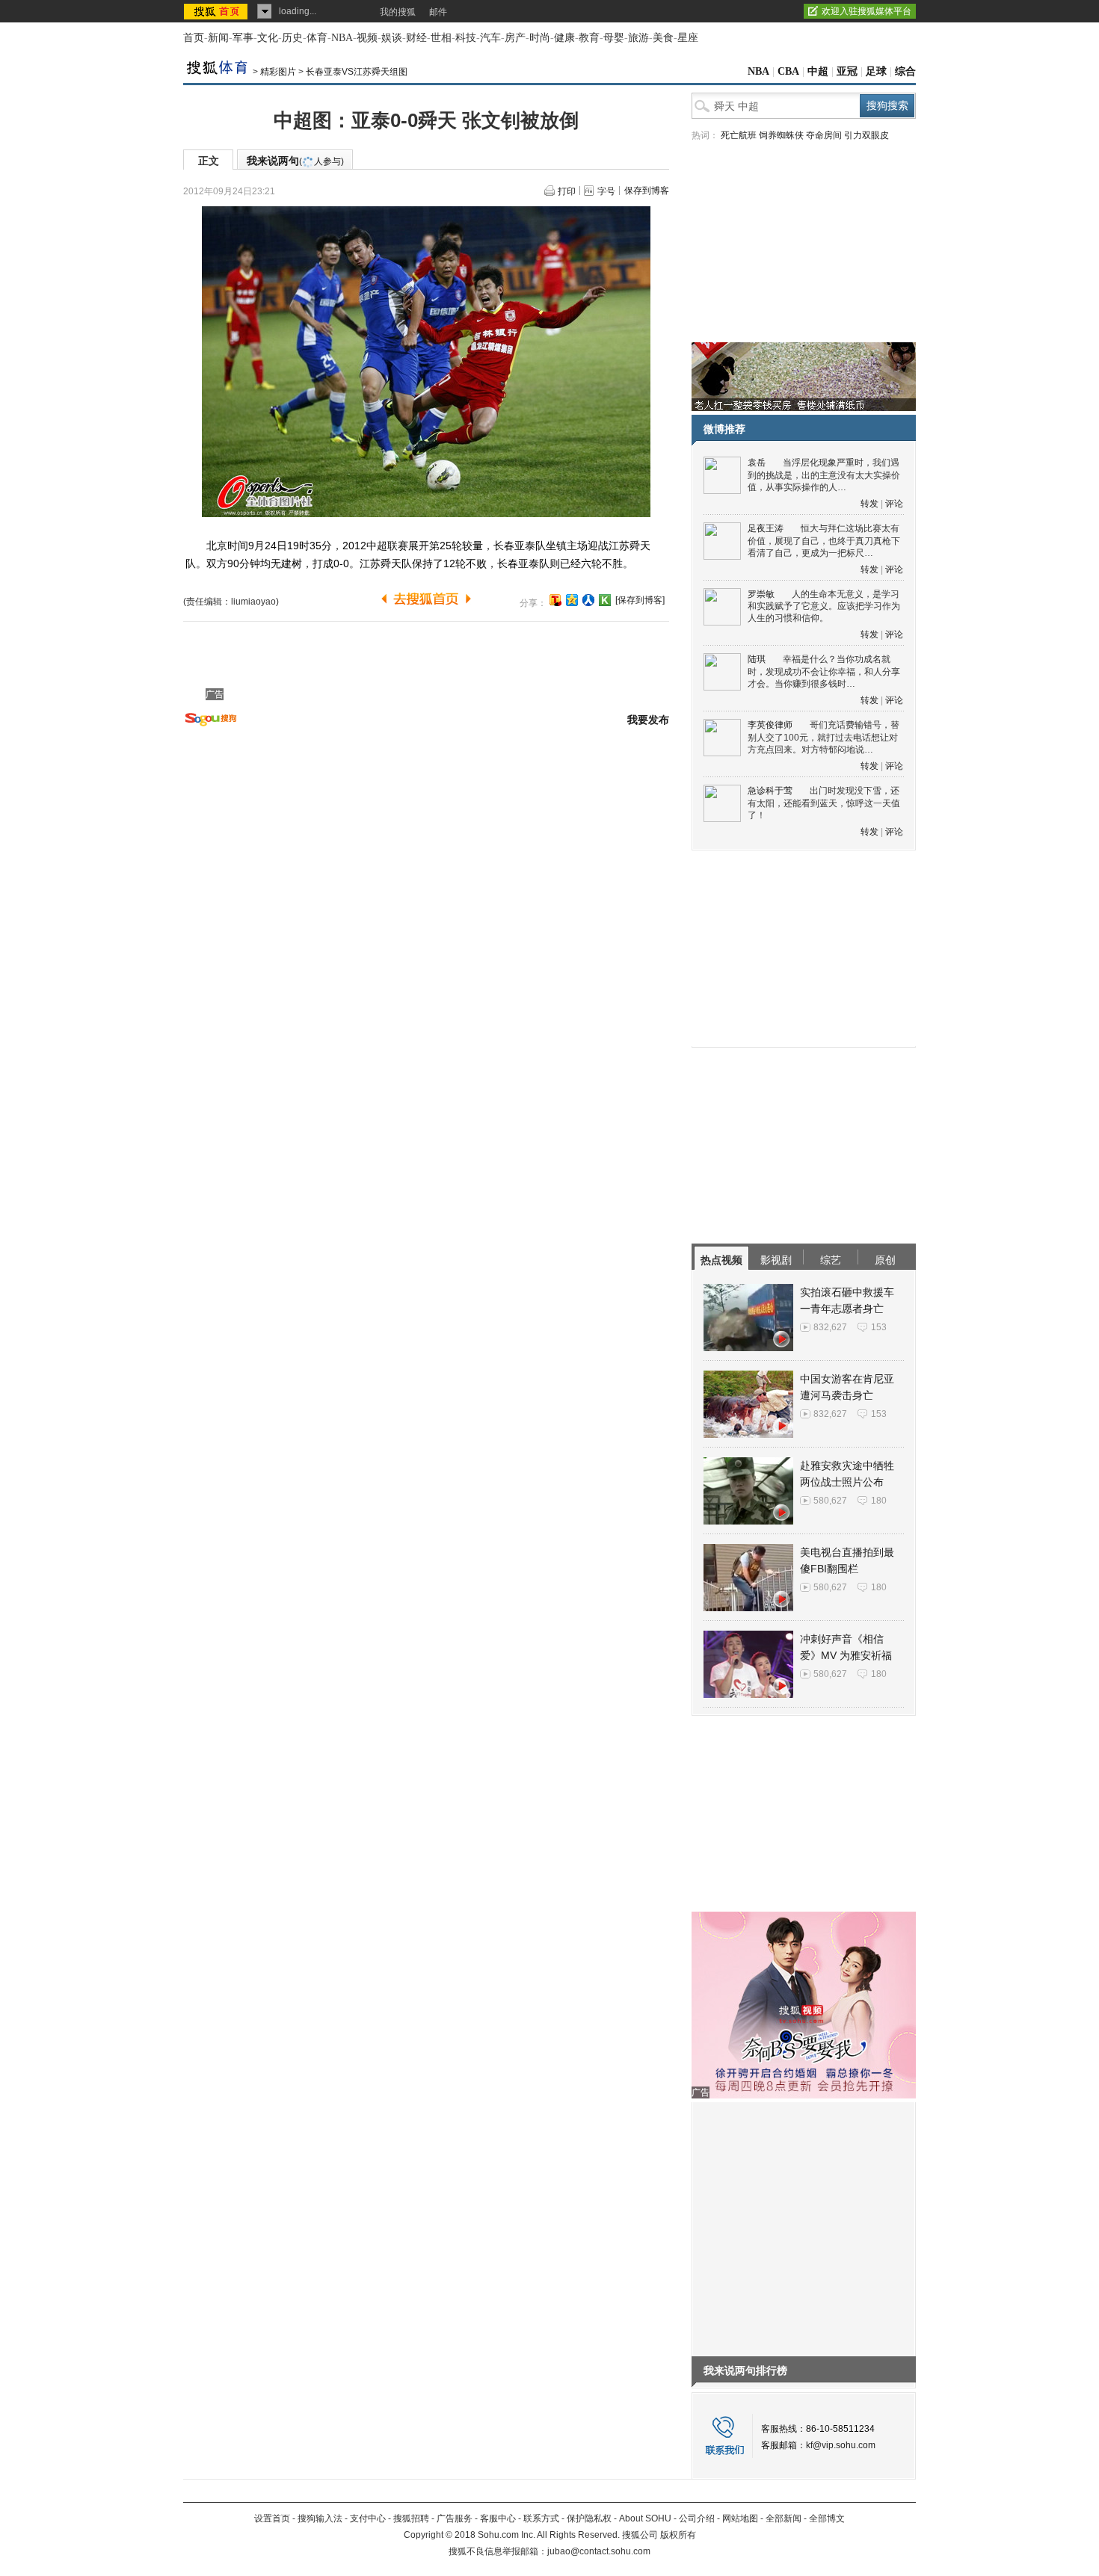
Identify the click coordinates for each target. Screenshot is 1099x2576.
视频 (367, 38)
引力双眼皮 (866, 135)
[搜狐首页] (217, 11)
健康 (564, 38)
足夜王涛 (766, 528)
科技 (466, 38)
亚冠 (847, 71)
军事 (243, 38)
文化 (268, 38)
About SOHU (645, 2518)
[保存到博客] (640, 600)
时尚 (540, 38)
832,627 (830, 1327)
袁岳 (757, 463)
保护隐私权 (589, 2518)
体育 (317, 38)
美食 (663, 38)
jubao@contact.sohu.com (599, 2551)
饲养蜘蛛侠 (781, 135)
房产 (515, 38)
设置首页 (272, 2518)
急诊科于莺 (770, 791)
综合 (905, 71)
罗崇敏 (761, 594)
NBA (342, 38)
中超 (818, 71)
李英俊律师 (770, 725)
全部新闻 (784, 2518)
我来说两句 (295, 161)
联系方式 (541, 2518)
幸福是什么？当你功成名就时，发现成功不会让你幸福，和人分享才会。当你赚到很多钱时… (824, 671)
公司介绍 (697, 2518)
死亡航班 (739, 135)
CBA (788, 71)
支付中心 (368, 2518)
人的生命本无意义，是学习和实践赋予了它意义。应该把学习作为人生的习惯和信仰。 (824, 606)
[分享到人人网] (588, 600)
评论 (894, 504)
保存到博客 (647, 191)
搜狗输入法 (320, 2518)
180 (879, 1501)
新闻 (218, 38)
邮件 (438, 12)
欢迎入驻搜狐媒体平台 (866, 11)
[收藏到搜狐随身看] (605, 600)
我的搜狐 (398, 12)
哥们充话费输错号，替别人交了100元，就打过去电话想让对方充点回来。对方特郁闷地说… (824, 737)
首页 (194, 38)
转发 (869, 504)
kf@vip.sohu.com (841, 2445)
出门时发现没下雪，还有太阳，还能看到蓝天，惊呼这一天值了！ (824, 803)
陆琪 (757, 659)
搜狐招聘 (411, 2518)
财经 (416, 38)
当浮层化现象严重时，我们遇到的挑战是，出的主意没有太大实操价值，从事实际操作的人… (824, 475)
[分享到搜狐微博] (555, 600)
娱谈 (392, 38)
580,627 (830, 1501)
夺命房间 (824, 135)
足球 (876, 71)
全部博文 (827, 2518)
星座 (688, 38)
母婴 (614, 38)
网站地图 (740, 2518)
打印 (567, 191)
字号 (606, 191)
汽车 (490, 38)
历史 (292, 38)
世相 (441, 38)
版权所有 (678, 2535)
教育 (589, 38)
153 (879, 1327)
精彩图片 (278, 72)
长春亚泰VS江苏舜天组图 (357, 72)
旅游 (638, 38)
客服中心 (498, 2518)
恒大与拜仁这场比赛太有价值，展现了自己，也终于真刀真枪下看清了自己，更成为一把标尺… (824, 541)
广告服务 (455, 2518)
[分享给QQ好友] (572, 600)
